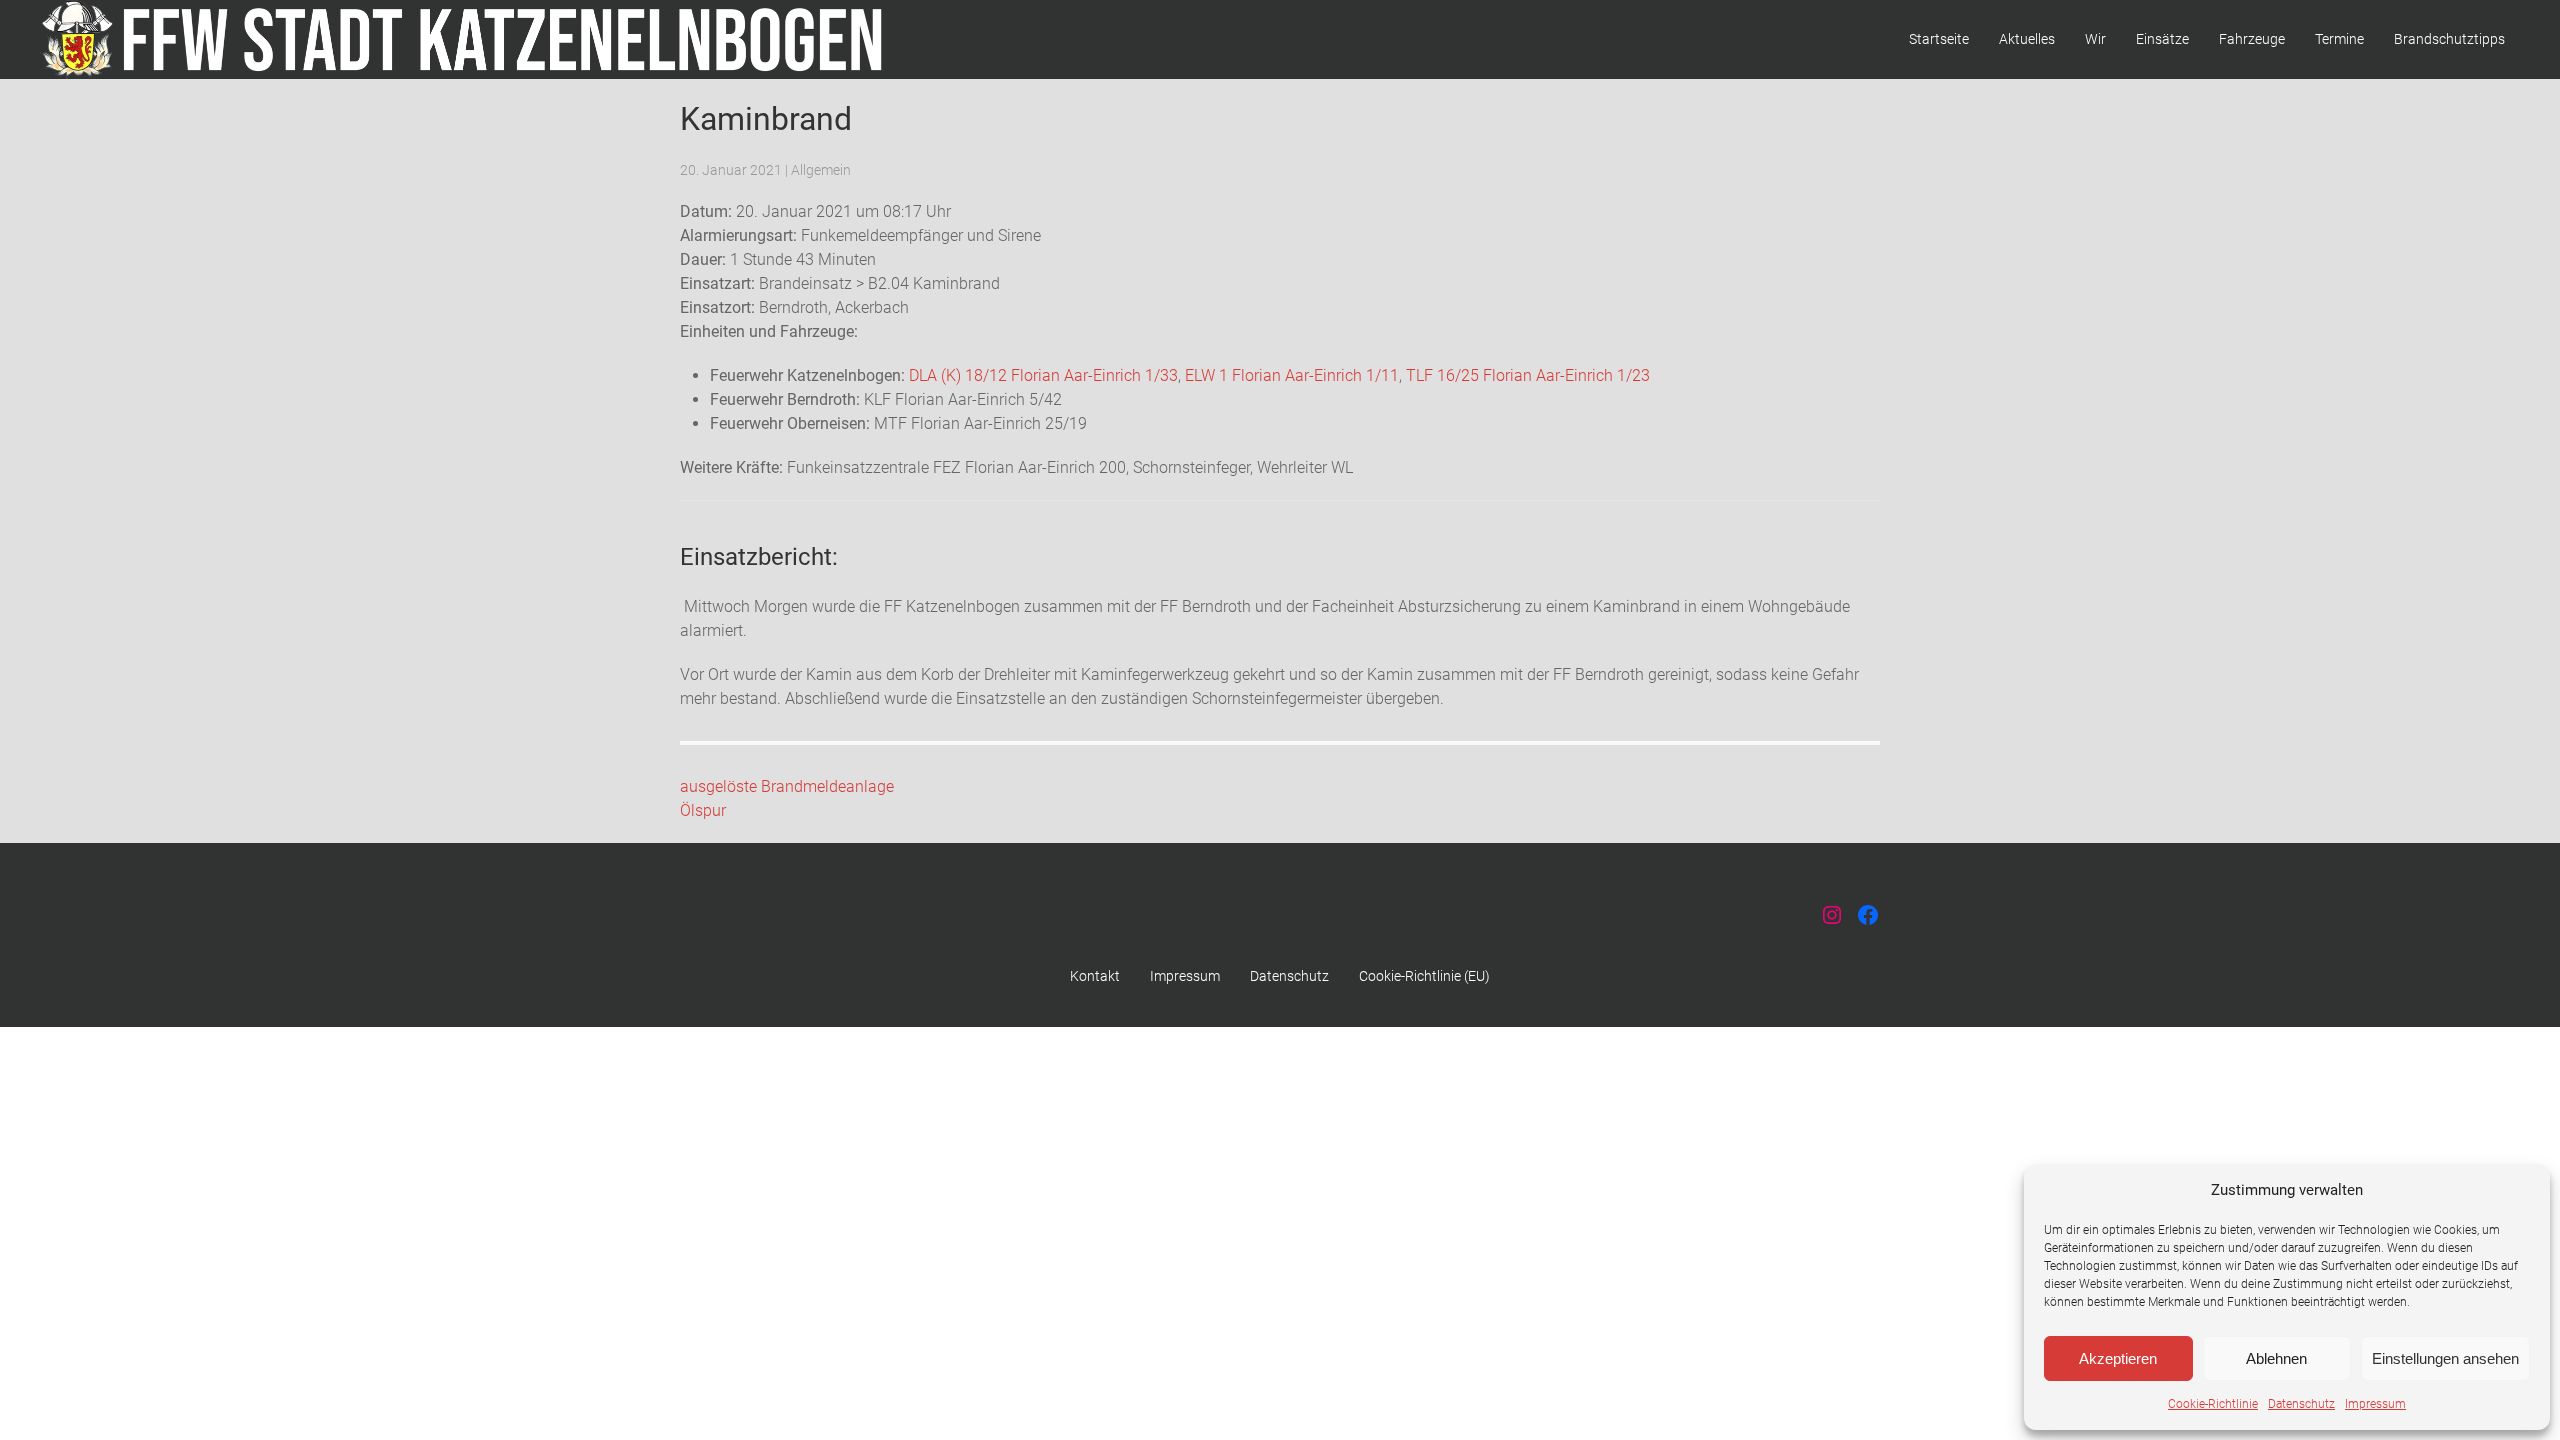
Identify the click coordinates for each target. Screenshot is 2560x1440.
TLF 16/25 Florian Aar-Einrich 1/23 (1528, 375)
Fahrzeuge (2252, 39)
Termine (2339, 39)
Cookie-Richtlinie (2213, 1404)
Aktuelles (2027, 39)
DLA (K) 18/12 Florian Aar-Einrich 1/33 (1043, 375)
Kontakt (1095, 976)
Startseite (1939, 39)
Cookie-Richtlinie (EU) (1424, 976)
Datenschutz (2301, 1404)
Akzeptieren (2118, 1358)
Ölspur (703, 810)
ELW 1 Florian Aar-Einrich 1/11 (1292, 375)
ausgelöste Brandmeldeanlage (787, 786)
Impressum (2375, 1404)
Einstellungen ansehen (2445, 1358)
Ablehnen (2276, 1358)
